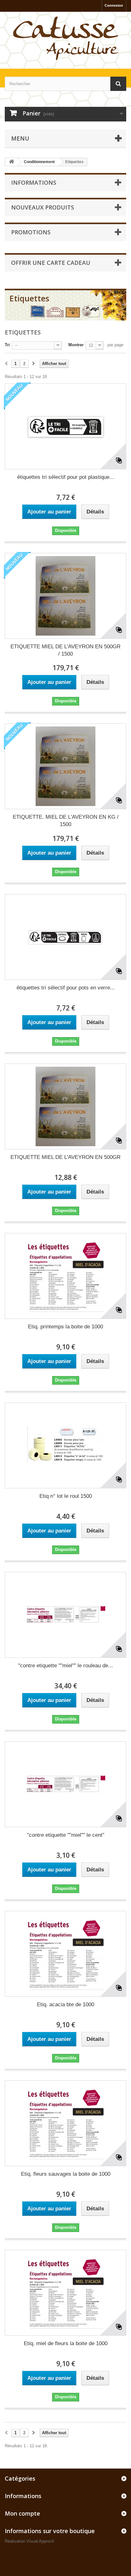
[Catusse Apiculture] (65, 39)
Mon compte (22, 2513)
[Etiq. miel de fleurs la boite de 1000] (65, 2293)
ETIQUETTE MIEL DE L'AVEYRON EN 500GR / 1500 (65, 650)
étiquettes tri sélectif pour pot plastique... (66, 477)
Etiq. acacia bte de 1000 (65, 2004)
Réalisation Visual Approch (29, 2541)
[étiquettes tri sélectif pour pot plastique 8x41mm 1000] (65, 426)
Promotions (31, 232)
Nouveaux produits (43, 207)
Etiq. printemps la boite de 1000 (65, 1327)
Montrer (76, 345)
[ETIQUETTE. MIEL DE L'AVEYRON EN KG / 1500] (65, 766)
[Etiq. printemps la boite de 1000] (65, 1276)
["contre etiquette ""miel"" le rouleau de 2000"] (65, 1615)
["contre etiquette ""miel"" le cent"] (65, 1784)
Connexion (114, 5)
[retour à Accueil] (11, 162)
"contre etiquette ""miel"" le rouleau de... (65, 1666)
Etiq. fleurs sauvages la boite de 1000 (66, 2174)
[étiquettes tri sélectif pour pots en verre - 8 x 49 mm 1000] (65, 937)
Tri (7, 345)
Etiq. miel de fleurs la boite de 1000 (66, 2343)
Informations (34, 183)
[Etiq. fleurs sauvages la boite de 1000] (65, 2123)
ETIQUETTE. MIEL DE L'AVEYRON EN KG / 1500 (66, 821)
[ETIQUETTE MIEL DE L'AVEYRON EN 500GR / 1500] (65, 596)
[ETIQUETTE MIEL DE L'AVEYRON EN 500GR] (65, 1106)
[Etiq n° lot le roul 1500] (65, 1445)
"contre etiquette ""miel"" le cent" (66, 1835)
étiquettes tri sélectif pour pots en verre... (66, 988)
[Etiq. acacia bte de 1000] (65, 1954)
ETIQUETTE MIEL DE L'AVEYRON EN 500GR (65, 1157)
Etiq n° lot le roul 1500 (66, 1496)
